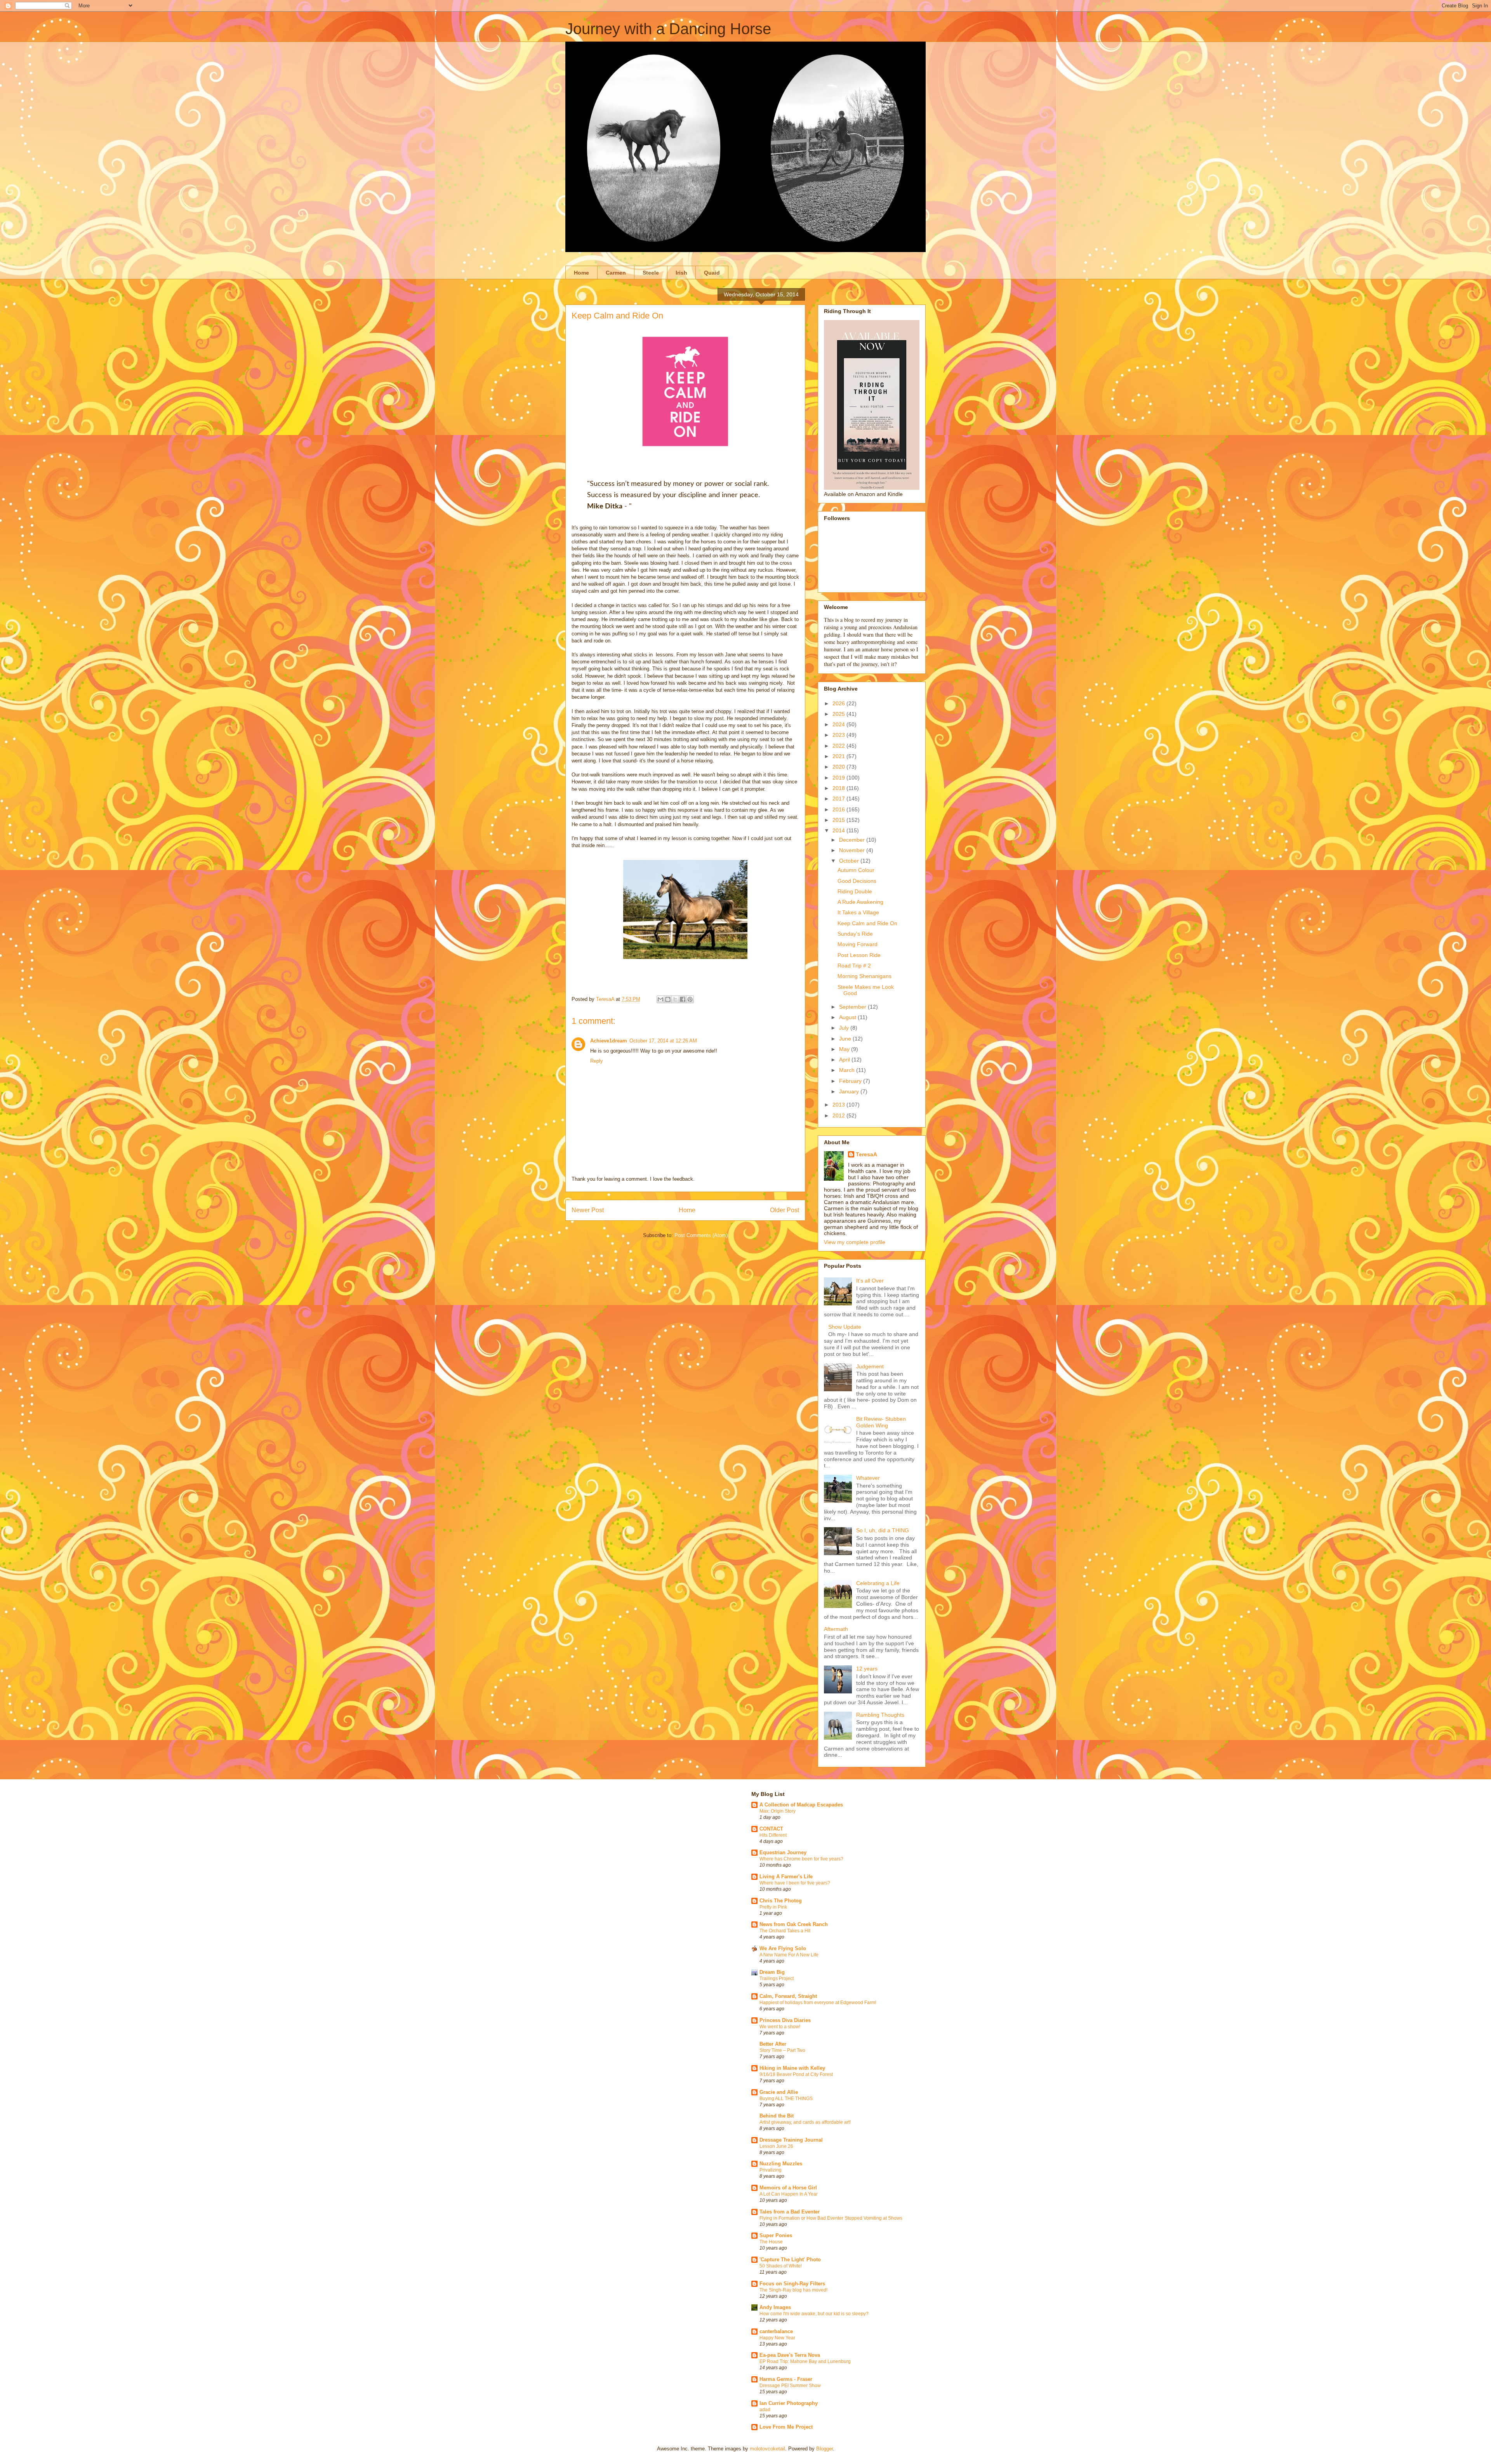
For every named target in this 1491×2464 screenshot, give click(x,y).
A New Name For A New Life (789, 1955)
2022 (839, 746)
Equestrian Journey (783, 1852)
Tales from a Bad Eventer (790, 2212)
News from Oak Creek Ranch (794, 1924)
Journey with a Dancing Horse (668, 29)
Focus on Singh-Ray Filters (792, 2284)
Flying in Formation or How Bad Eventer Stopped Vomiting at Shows (831, 2218)
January (850, 1091)
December (853, 840)
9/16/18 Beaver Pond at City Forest (796, 2074)
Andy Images (775, 2307)
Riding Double (855, 891)
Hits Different (773, 1835)
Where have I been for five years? (795, 1883)
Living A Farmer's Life (786, 1877)
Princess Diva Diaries (785, 2020)
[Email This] (660, 999)
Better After (773, 2044)
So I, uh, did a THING (883, 1530)
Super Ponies (776, 2235)
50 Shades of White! (781, 2266)
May (845, 1049)
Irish (681, 273)
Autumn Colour (856, 870)
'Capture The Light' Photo (790, 2260)
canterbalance (776, 2331)
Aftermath (836, 1629)
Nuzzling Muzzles (781, 2164)
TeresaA (866, 1154)
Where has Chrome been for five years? (801, 1859)
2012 (839, 1115)
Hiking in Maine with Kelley (792, 2068)
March (848, 1070)
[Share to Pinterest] (690, 999)
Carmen (616, 273)
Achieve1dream (609, 1041)
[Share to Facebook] (683, 999)
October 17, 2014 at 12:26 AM (663, 1041)
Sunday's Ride (855, 934)
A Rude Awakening (860, 902)
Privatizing (771, 2170)
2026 (839, 703)
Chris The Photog (781, 1901)
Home (581, 273)
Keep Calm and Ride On (867, 923)
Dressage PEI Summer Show (790, 2386)
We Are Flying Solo (783, 1948)
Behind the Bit (777, 2116)
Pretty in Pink (773, 1907)
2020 (839, 767)
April (845, 1060)
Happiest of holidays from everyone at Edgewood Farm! (818, 2003)
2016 (839, 809)
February (851, 1081)
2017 (839, 799)
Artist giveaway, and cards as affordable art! (805, 2122)
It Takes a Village (858, 912)
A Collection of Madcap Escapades (801, 1805)
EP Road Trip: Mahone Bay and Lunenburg (805, 2361)
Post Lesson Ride (859, 955)
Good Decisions (857, 881)
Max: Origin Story (778, 1811)
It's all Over (870, 1281)
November (853, 850)
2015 (839, 820)
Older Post (785, 1210)
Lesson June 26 (776, 2146)
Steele (651, 273)
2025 (839, 714)
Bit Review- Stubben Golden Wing (881, 1422)
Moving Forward (858, 944)
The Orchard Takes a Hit (785, 1931)
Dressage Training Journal (791, 2140)
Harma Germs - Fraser (786, 2379)
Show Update (845, 1327)
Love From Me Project (786, 2427)
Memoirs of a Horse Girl (788, 2188)
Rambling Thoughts (880, 1715)
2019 (839, 778)
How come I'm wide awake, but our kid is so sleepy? (814, 2314)
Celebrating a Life (878, 1583)
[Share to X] (675, 999)
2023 (839, 735)
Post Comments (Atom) (701, 1235)
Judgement (870, 1366)
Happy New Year (777, 2338)
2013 (839, 1105)
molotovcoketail (767, 2449)
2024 (839, 724)
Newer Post (588, 1210)
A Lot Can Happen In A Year (789, 2194)
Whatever (868, 1478)
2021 (839, 756)
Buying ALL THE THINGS (786, 2099)
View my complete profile (855, 1242)
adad (765, 2410)
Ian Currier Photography (789, 2403)
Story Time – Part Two (782, 2050)
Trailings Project (777, 1979)
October (850, 861)
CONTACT (771, 1829)
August (848, 1017)
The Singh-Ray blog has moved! (793, 2290)
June (846, 1039)
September (853, 1007)
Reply (597, 1061)
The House (771, 2242)
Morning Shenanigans (865, 976)
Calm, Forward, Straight (788, 1996)
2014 (839, 830)
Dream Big (772, 1972)
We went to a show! (780, 2027)
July (845, 1028)
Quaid (712, 273)
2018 (839, 788)
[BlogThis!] (668, 999)
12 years (867, 1669)
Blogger (825, 2449)
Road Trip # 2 (854, 966)
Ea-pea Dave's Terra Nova (790, 2355)
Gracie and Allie (779, 2092)
